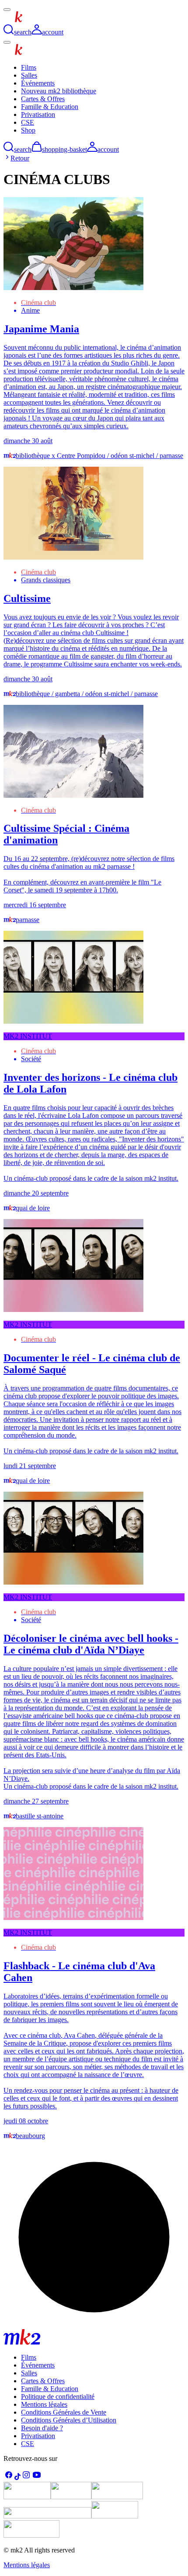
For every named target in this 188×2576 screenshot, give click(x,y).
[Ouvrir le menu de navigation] (7, 10)
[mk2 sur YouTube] (37, 2478)
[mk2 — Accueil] (16, 20)
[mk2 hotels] (117, 2497)
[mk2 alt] (71, 2497)
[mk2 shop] (115, 2516)
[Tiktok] (17, 2478)
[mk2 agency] (31, 2535)
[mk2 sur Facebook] (9, 2478)
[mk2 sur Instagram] (26, 2478)
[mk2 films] (27, 2497)
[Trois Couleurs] (47, 2516)
